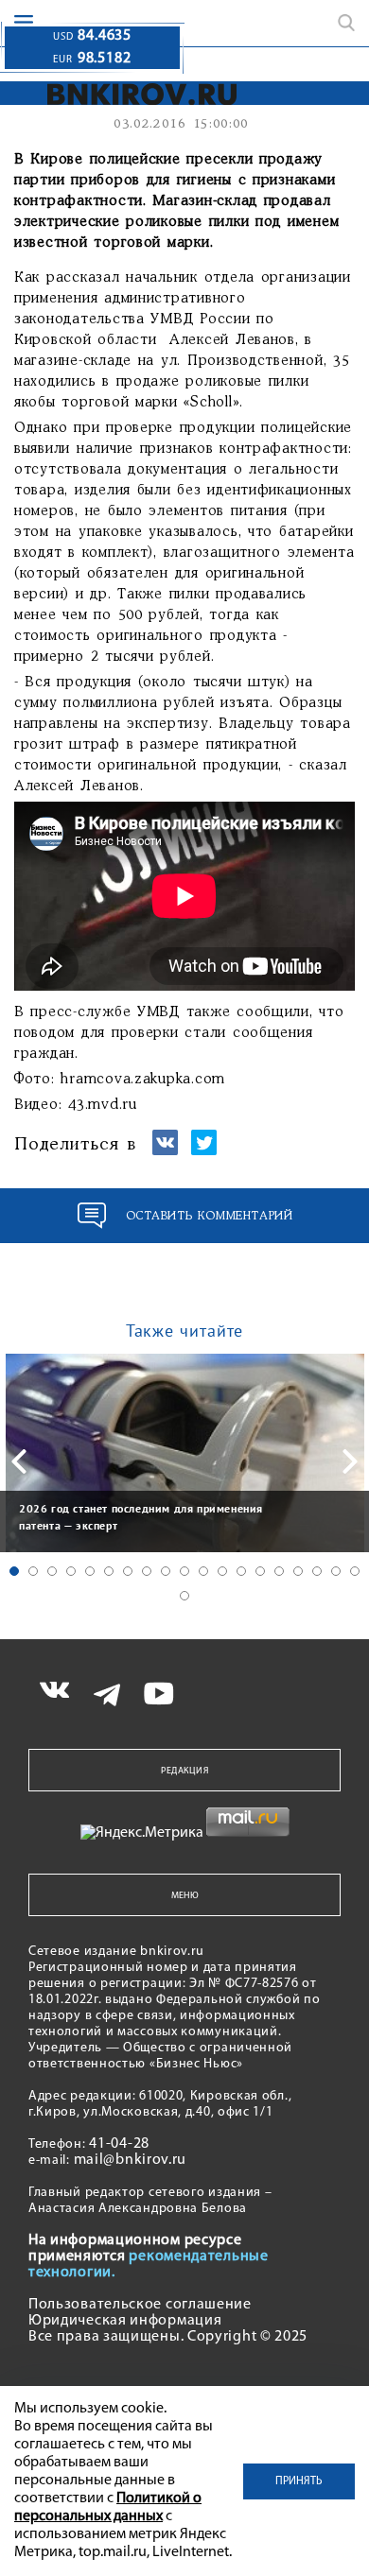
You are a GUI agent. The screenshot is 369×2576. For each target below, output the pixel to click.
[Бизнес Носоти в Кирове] (129, 94)
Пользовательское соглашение (140, 2305)
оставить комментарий (210, 1216)
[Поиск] (346, 23)
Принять (299, 2481)
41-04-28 (119, 2144)
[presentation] (19, 1461)
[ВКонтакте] (165, 1151)
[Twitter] (204, 1151)
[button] (14, 1571)
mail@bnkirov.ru (131, 2160)
